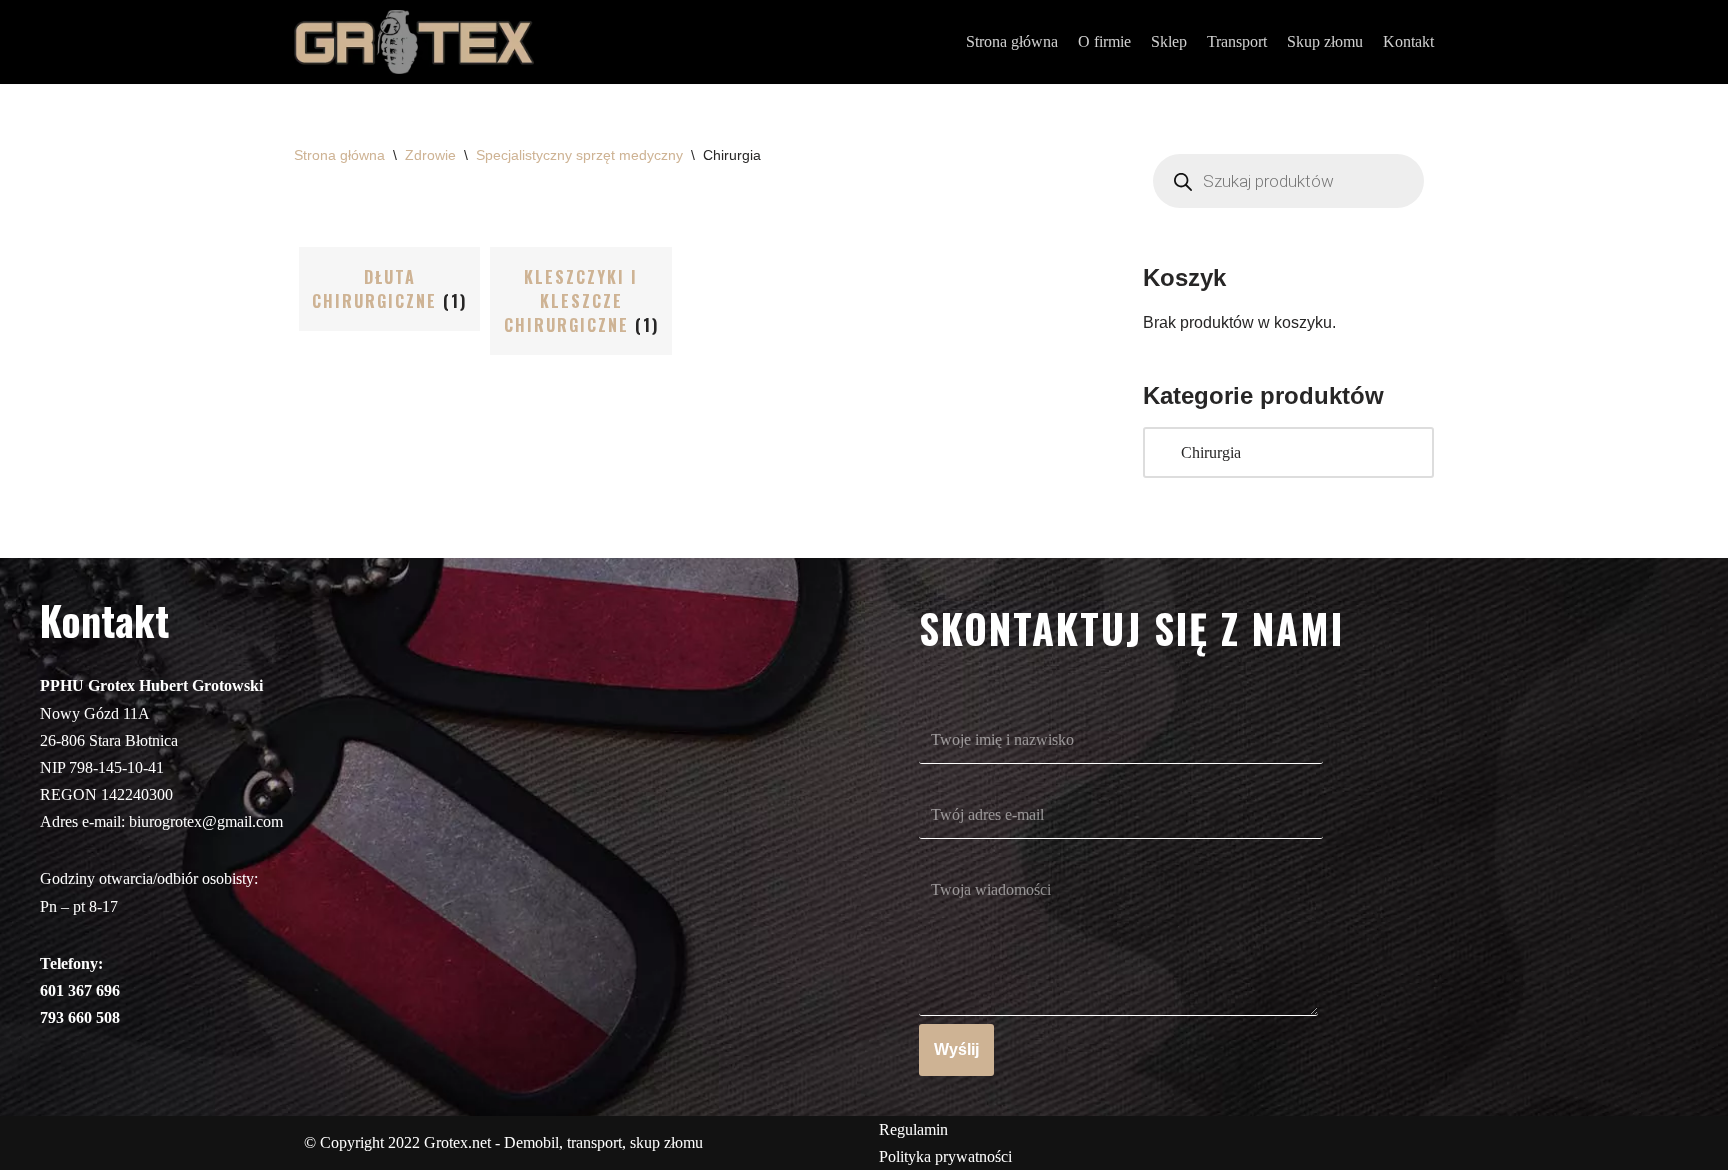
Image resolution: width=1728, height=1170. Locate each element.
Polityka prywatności (945, 1156)
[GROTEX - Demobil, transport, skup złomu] (414, 42)
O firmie (1104, 41)
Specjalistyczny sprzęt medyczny (579, 155)
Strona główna (1012, 41)
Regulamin (913, 1129)
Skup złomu (1325, 41)
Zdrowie (430, 155)
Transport (1237, 41)
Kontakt (1408, 41)
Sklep (1169, 41)
